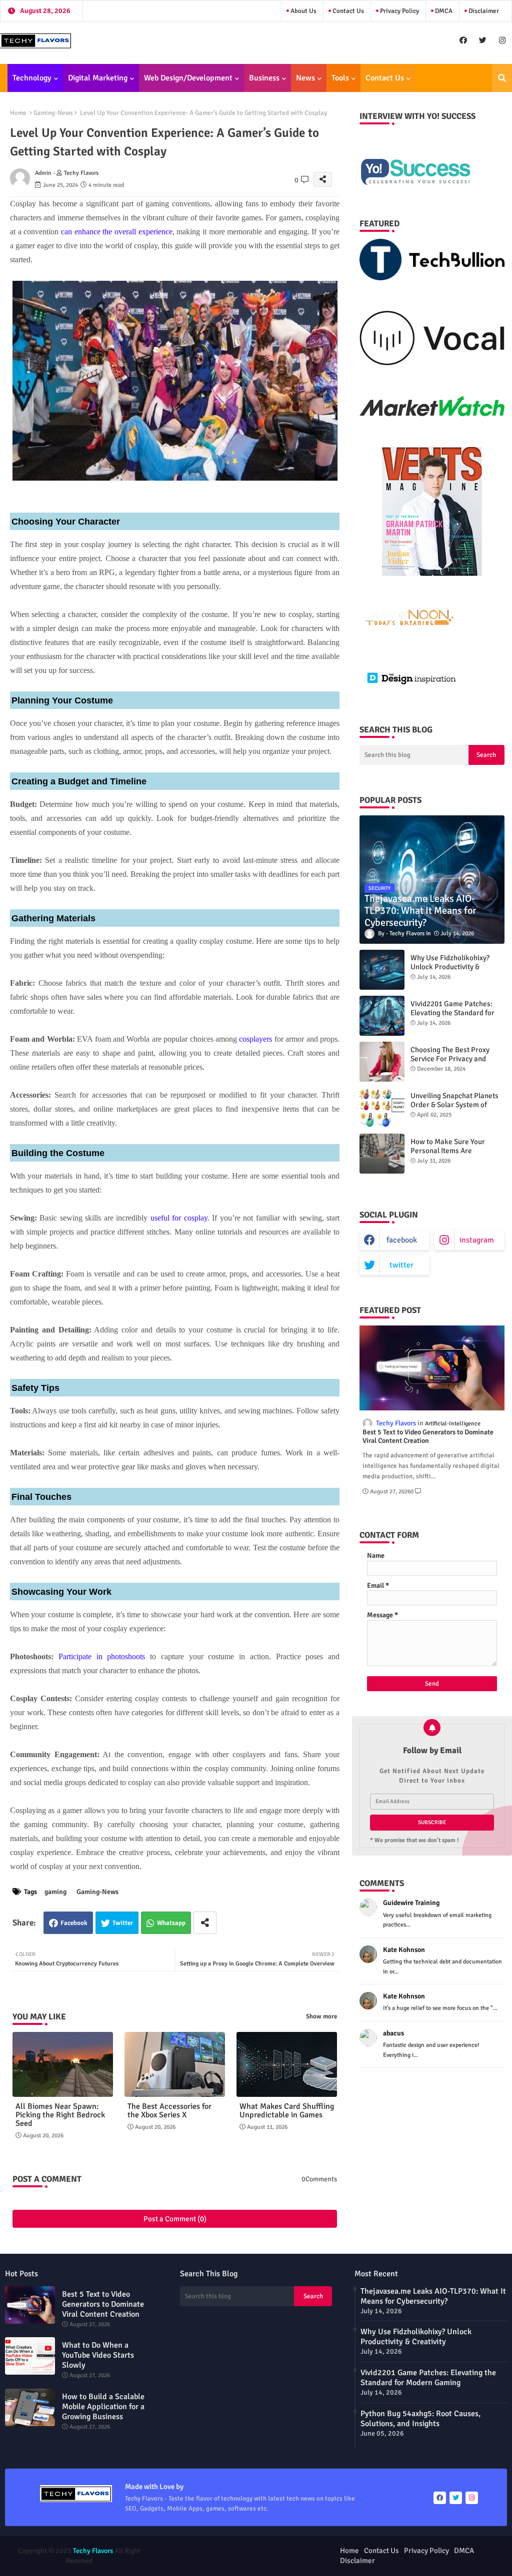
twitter (401, 1265)
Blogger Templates (210, 2551)
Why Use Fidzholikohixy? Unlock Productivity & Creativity (450, 967)
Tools (340, 78)
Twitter (123, 1923)
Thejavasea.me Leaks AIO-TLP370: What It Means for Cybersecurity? (433, 2296)
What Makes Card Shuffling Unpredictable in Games (287, 2111)
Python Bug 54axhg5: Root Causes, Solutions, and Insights (420, 2419)
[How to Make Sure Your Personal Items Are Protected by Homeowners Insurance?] (382, 1154)
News (305, 78)
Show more (321, 2016)
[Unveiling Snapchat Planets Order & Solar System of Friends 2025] (382, 1108)
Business (264, 78)
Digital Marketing (98, 78)
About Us (303, 11)
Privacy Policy (399, 11)
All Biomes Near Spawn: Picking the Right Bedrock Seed (60, 2115)
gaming (55, 1892)
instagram (477, 1240)
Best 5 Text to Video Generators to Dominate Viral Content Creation (428, 1437)
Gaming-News (53, 113)
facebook (402, 1240)
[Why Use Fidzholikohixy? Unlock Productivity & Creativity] (382, 970)
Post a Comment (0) (175, 2219)
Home (18, 113)
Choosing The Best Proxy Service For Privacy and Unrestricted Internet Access (457, 1059)
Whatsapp (171, 1923)
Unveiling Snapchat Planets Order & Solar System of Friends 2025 (454, 1105)
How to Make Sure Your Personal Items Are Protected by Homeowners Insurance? (453, 1155)
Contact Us (347, 11)
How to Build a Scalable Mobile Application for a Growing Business (103, 2407)
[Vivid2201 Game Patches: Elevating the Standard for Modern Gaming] (382, 1016)
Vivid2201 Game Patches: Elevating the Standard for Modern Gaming (452, 1013)
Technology (32, 78)
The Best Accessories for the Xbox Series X (169, 2111)
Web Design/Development (188, 78)
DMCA (443, 11)
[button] (502, 78)
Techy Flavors (93, 2551)
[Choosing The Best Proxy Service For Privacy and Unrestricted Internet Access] (382, 1062)
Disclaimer (483, 11)
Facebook (74, 1923)
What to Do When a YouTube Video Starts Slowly (98, 2355)
